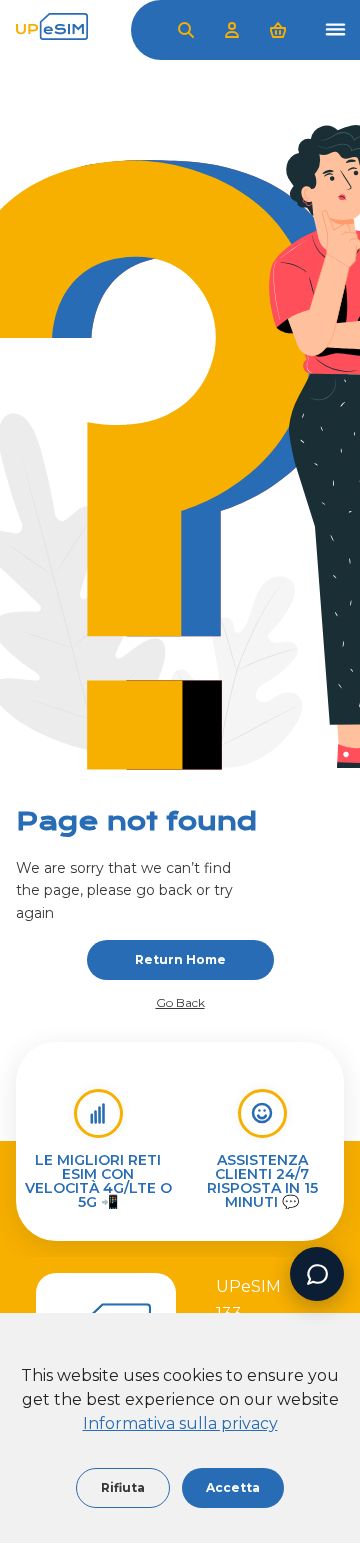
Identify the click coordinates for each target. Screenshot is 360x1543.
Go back (180, 1003)
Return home (180, 959)
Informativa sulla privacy (180, 1423)
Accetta (233, 1487)
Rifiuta (123, 1487)
